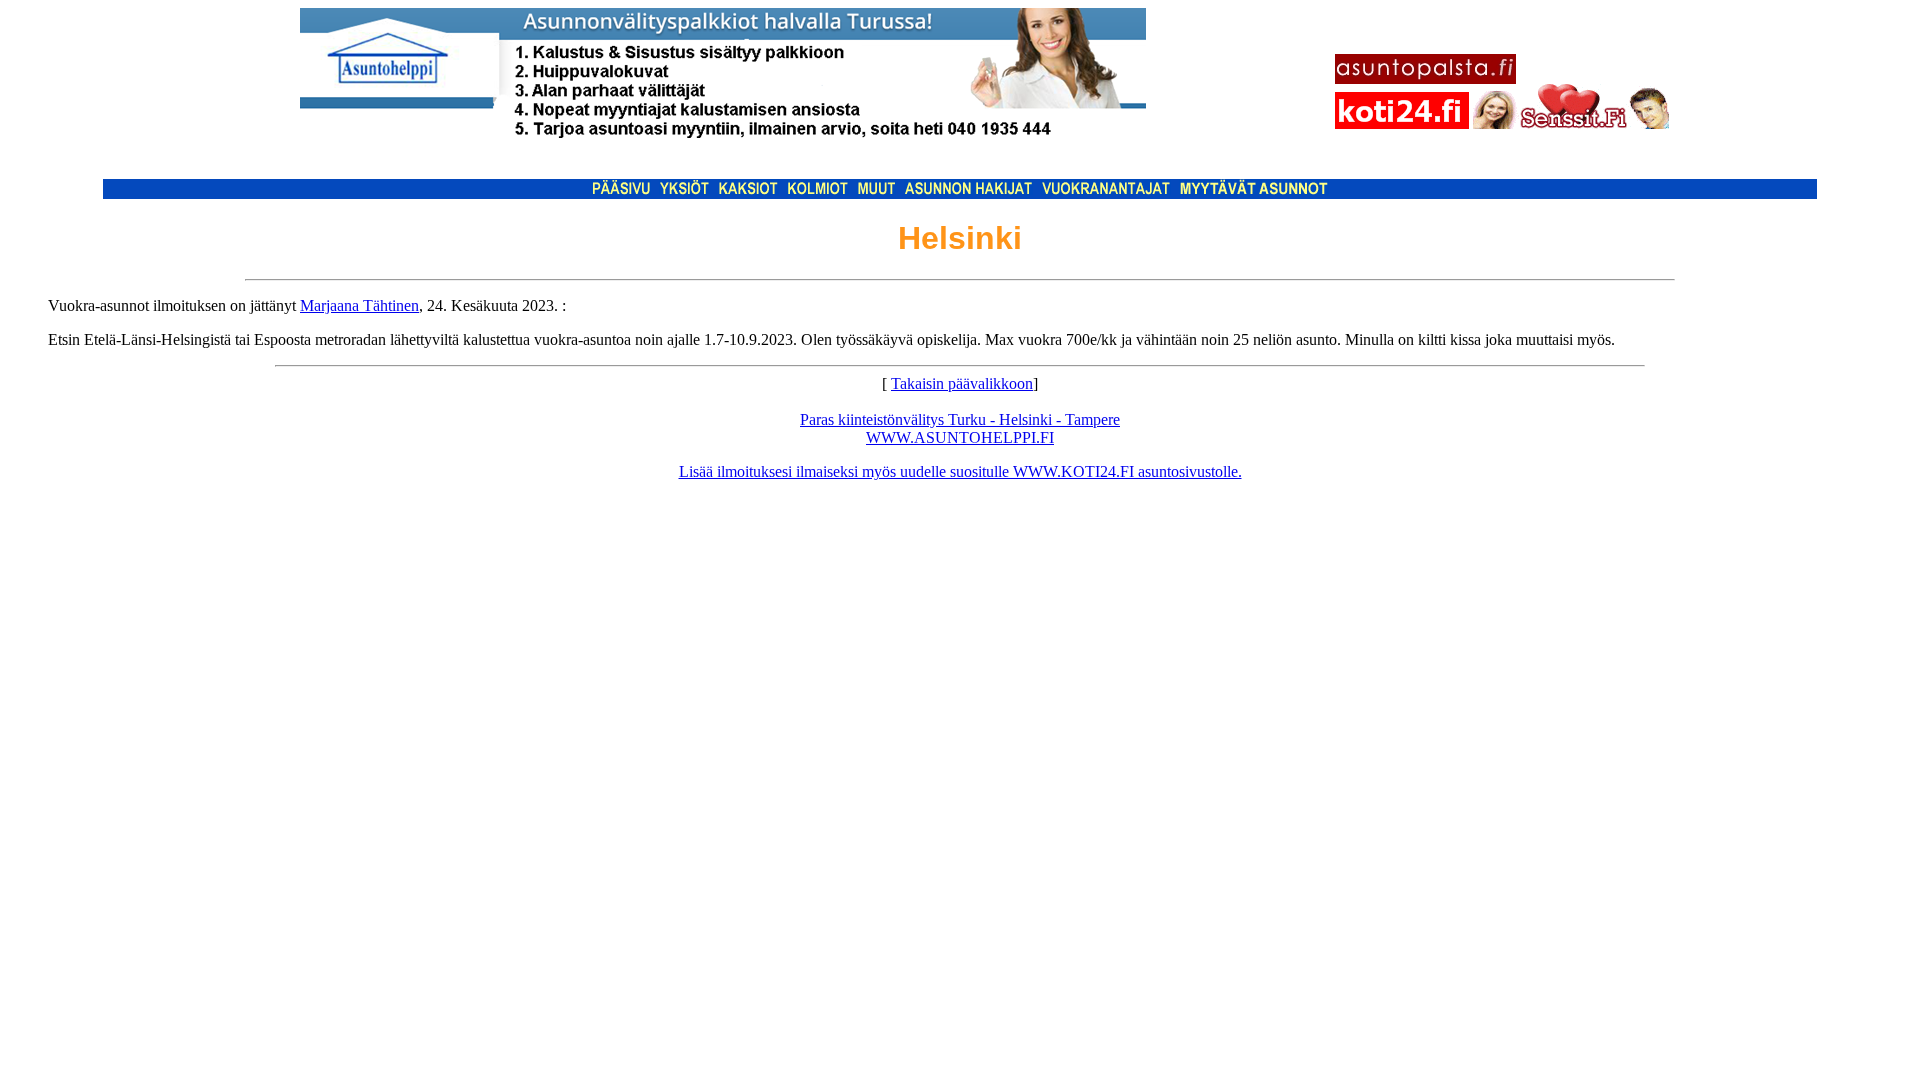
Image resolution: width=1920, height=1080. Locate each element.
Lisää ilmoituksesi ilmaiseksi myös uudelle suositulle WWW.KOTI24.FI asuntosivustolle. (960, 471)
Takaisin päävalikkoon (962, 383)
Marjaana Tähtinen (359, 305)
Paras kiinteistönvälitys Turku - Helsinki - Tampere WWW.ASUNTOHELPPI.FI (960, 428)
